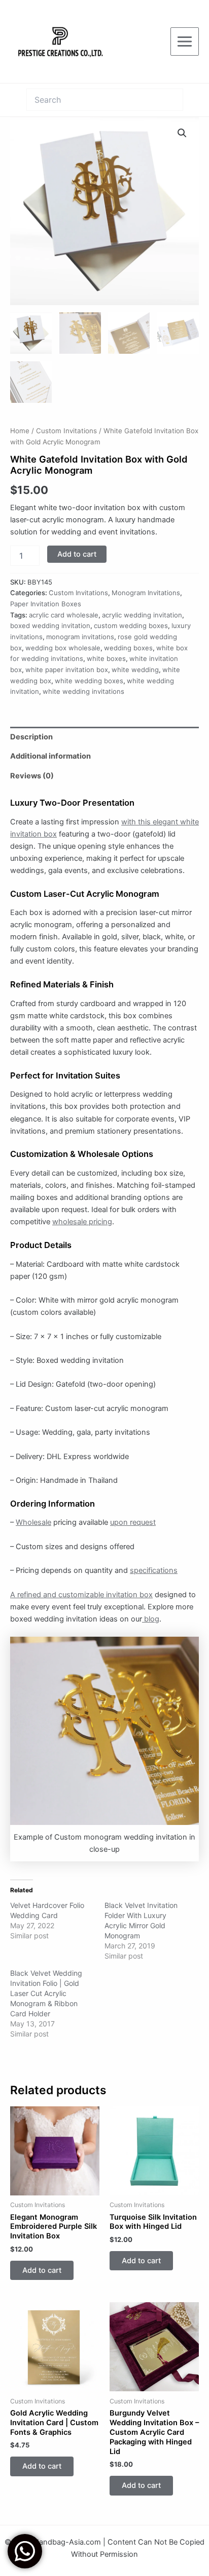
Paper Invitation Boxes (46, 604)
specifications (154, 1570)
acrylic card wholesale (64, 615)
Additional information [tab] (50, 756)
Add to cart (77, 554)
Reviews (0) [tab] (32, 776)
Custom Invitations (66, 431)
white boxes (106, 658)
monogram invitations (80, 637)
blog (151, 1619)
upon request (133, 1522)
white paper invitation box (67, 670)
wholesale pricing (82, 1222)
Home (20, 431)
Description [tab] (31, 737)
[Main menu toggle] (185, 41)
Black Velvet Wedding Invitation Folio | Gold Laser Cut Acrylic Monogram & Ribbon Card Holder (46, 1993)
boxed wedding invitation (50, 626)
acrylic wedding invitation (142, 615)
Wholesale (33, 1522)
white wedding (135, 670)
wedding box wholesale (63, 648)
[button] (182, 133)
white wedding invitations (83, 691)
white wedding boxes (89, 681)
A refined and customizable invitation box (81, 1595)
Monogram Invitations (146, 593)
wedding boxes (128, 648)
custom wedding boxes (131, 626)
